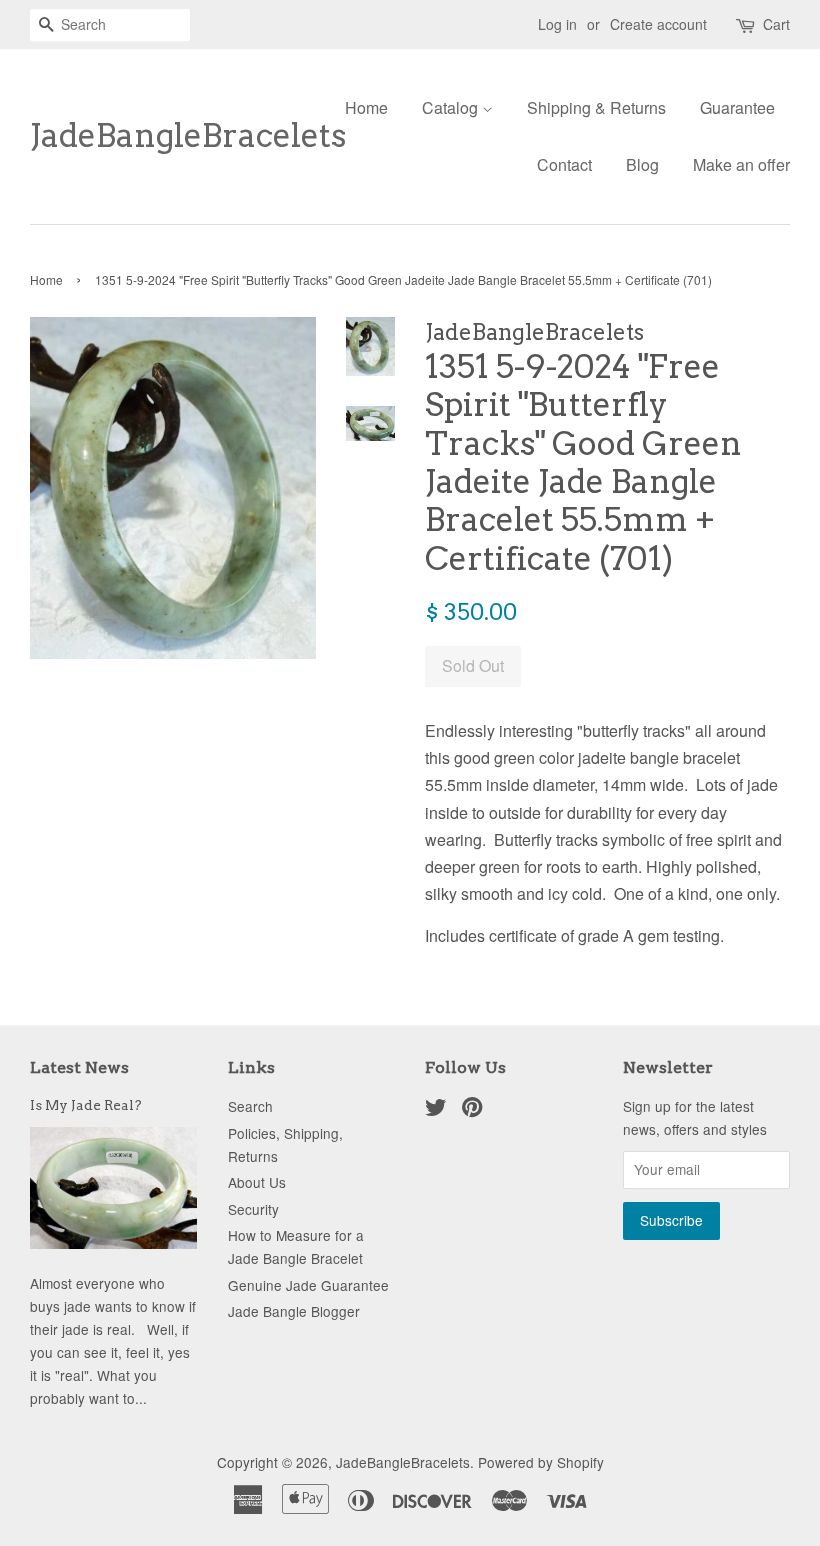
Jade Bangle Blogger (294, 1311)
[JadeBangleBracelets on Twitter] (436, 1110)
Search (250, 1106)
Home (366, 107)
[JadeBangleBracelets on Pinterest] (472, 1110)
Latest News (79, 1067)
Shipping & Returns (596, 107)
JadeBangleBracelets (156, 136)
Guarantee (737, 107)
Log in (557, 24)
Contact (564, 164)
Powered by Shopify (541, 1462)
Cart (776, 24)
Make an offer (741, 164)
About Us (257, 1182)
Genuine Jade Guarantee (308, 1285)
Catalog (452, 107)
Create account (658, 24)
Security (253, 1209)
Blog (642, 164)
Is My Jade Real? (86, 1105)
